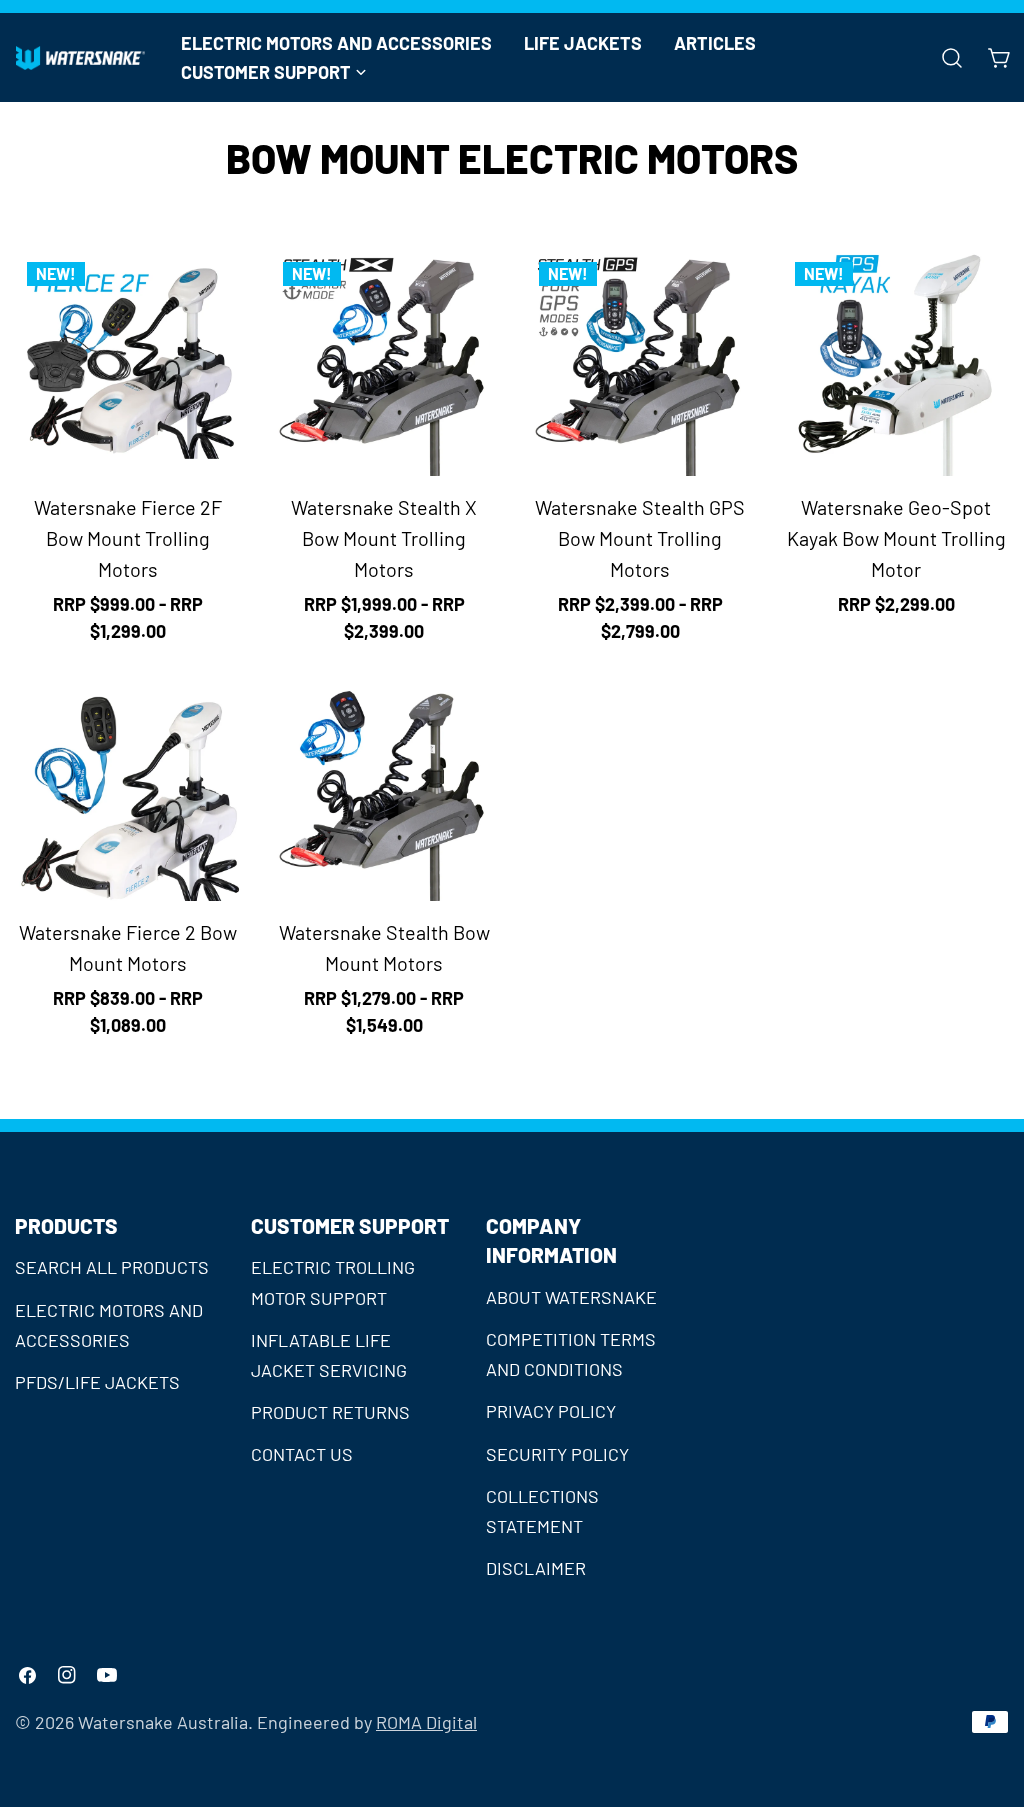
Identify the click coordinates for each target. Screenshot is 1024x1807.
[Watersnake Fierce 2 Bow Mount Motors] (128, 788)
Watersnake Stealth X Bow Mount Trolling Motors (384, 538)
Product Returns (330, 1412)
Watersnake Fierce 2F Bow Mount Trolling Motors (128, 538)
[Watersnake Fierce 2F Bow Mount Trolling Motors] (128, 363)
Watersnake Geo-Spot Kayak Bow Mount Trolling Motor (896, 538)
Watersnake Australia (163, 1722)
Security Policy (557, 1454)
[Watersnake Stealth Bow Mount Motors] (384, 788)
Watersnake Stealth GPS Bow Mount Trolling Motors (640, 538)
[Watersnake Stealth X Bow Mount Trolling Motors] (384, 363)
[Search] (952, 58)
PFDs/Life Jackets (97, 1382)
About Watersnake (571, 1297)
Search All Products (112, 1267)
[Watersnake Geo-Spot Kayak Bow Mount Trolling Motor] (896, 363)
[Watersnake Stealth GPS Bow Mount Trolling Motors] (640, 363)
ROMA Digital (426, 1722)
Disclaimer (536, 1568)
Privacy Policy (551, 1411)
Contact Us (302, 1454)
